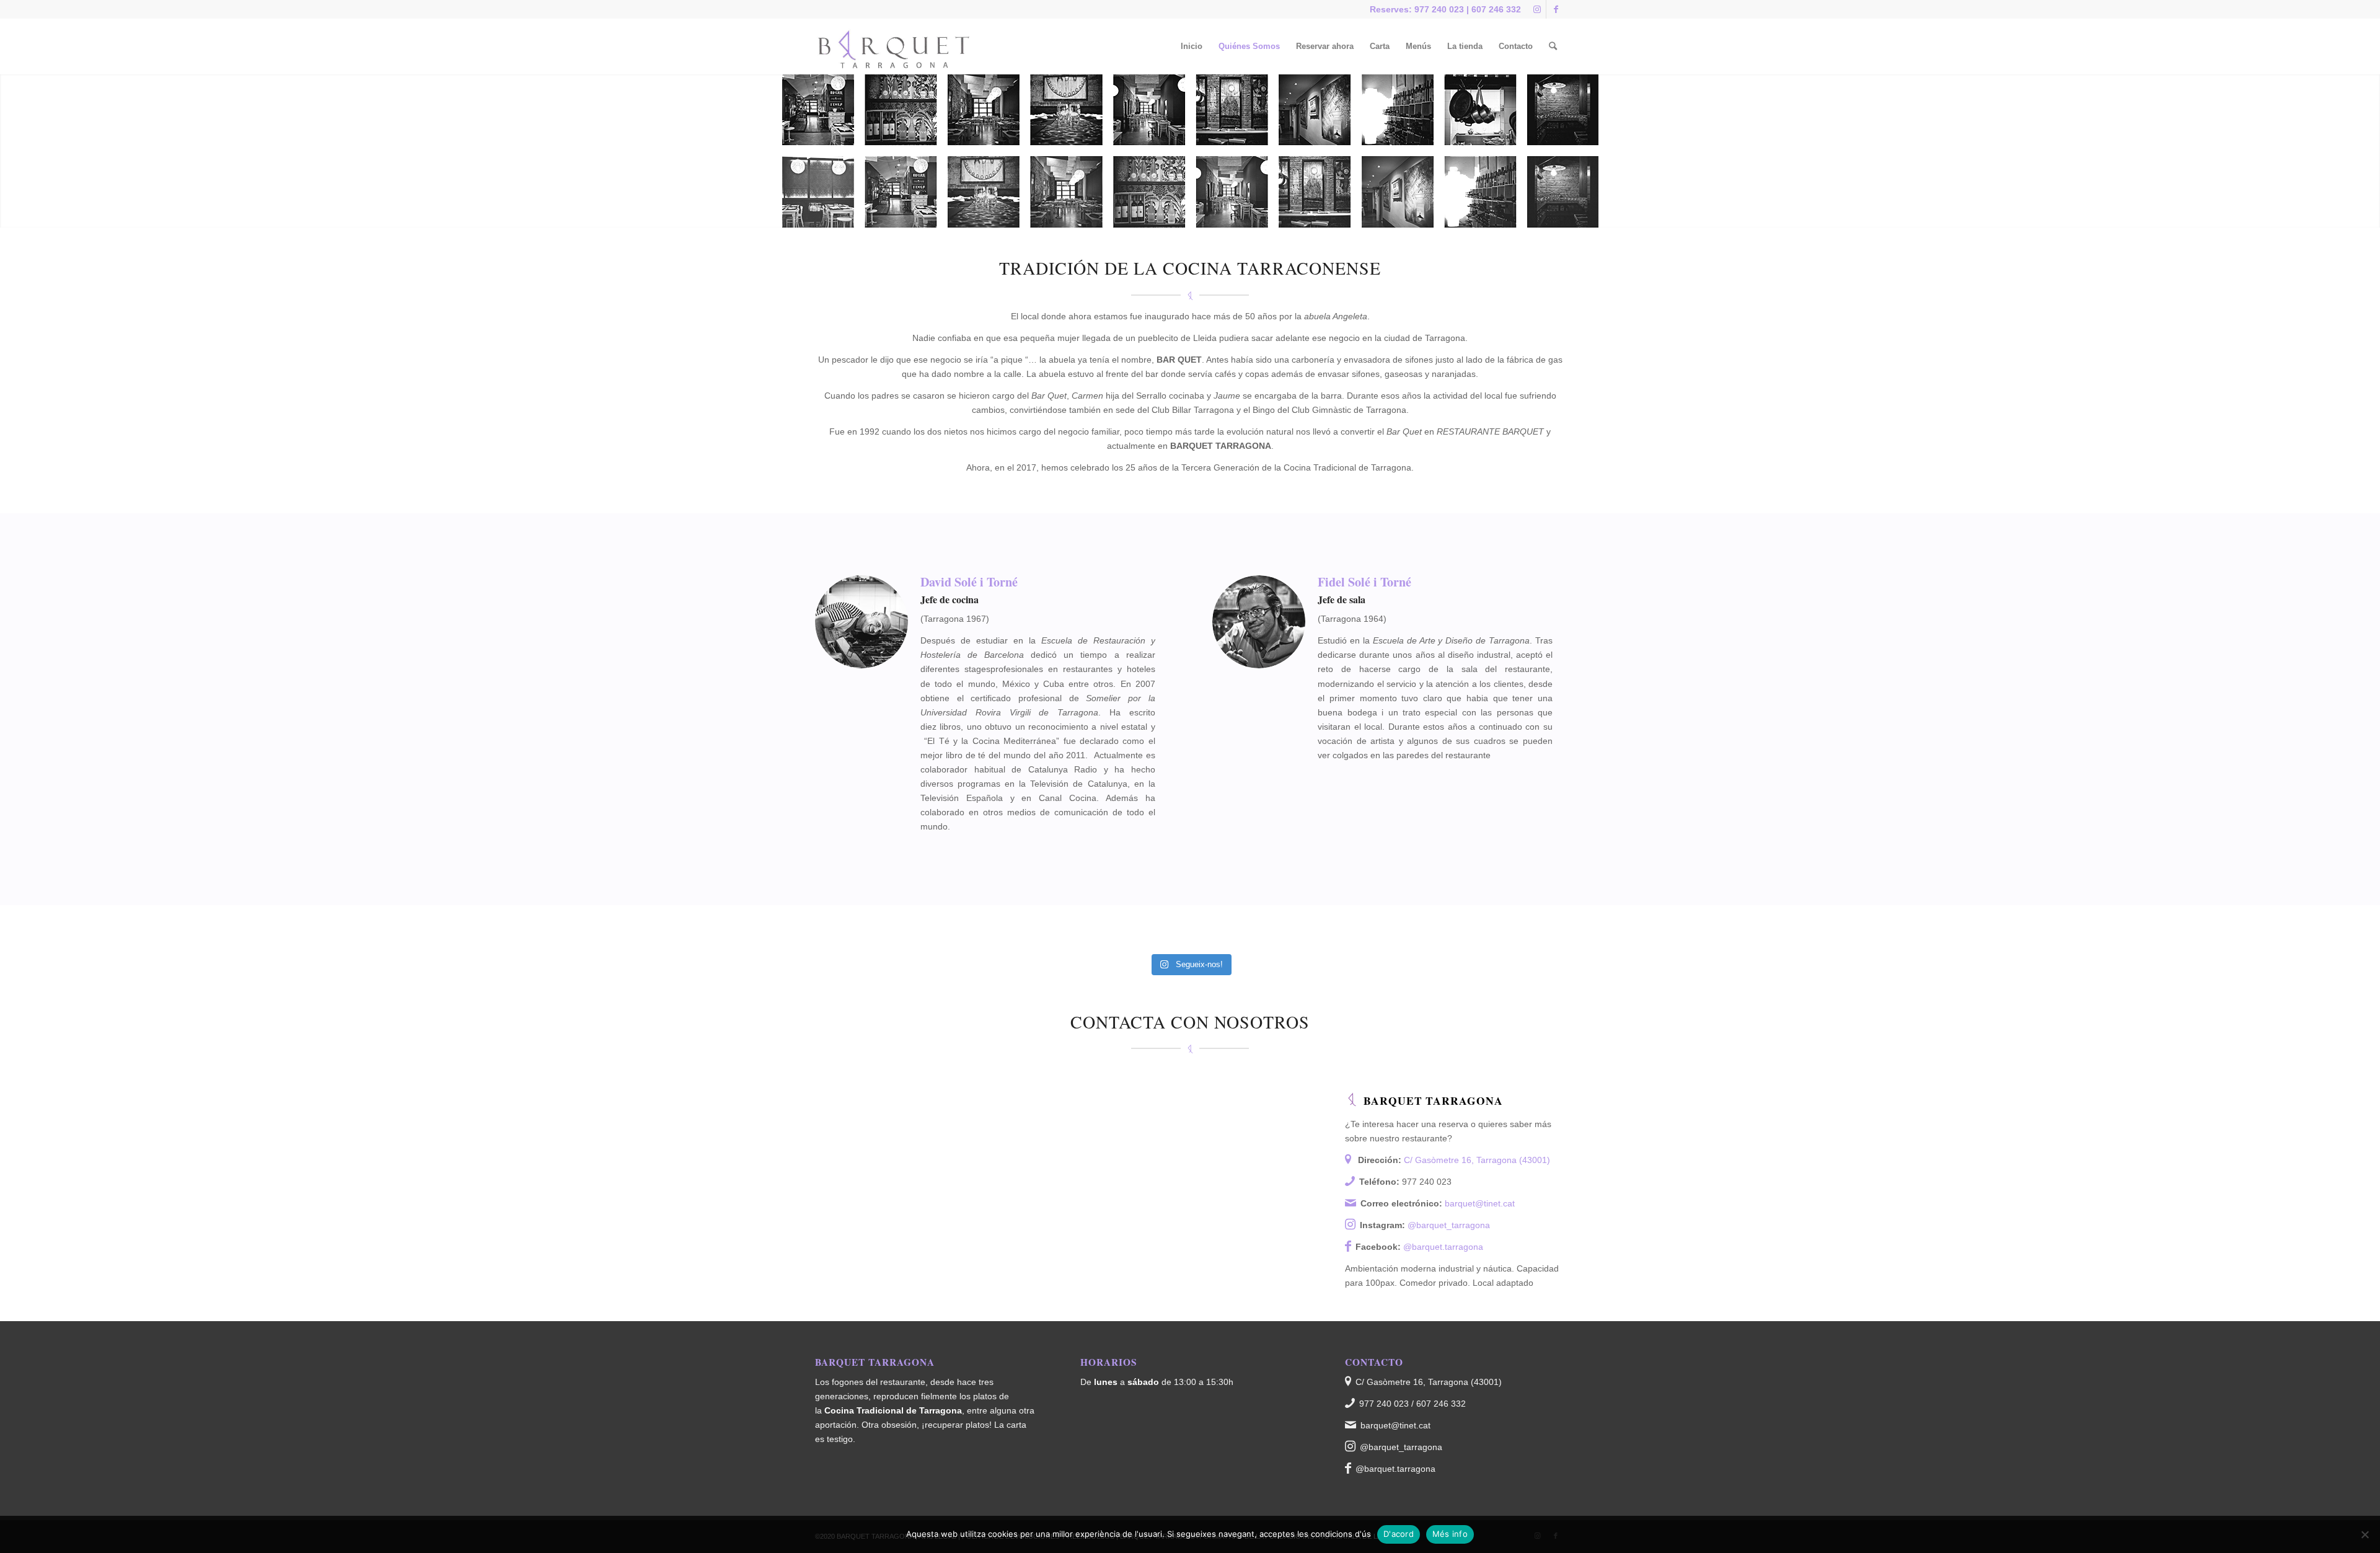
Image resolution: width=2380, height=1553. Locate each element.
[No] (2365, 1534)
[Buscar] (1553, 46)
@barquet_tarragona (1449, 1225)
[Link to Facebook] (1556, 9)
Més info (1450, 1534)
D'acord (1399, 1534)
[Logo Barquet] (895, 46)
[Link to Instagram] (1537, 9)
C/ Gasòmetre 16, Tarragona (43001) (1477, 1160)
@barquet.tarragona (1443, 1247)
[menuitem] (1192, 46)
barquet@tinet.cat (1480, 1203)
